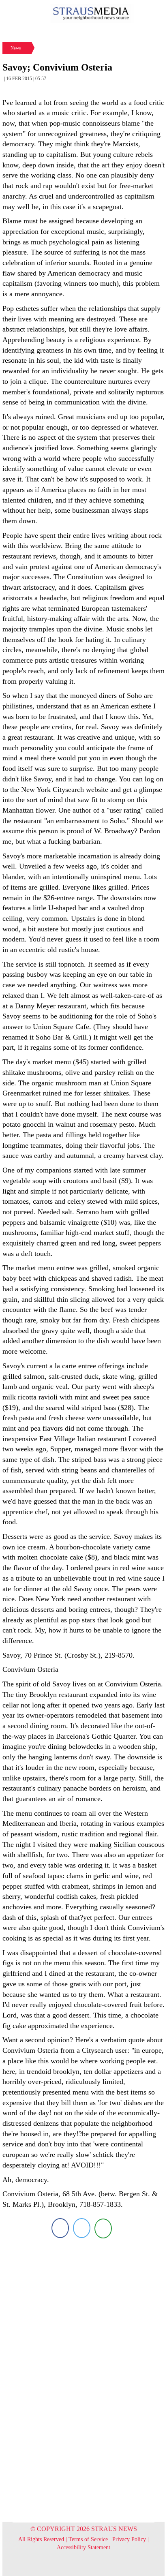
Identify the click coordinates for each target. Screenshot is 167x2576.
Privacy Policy (129, 2539)
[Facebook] (60, 2228)
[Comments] (103, 2228)
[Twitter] (82, 2228)
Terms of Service (88, 2539)
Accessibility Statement (83, 2547)
